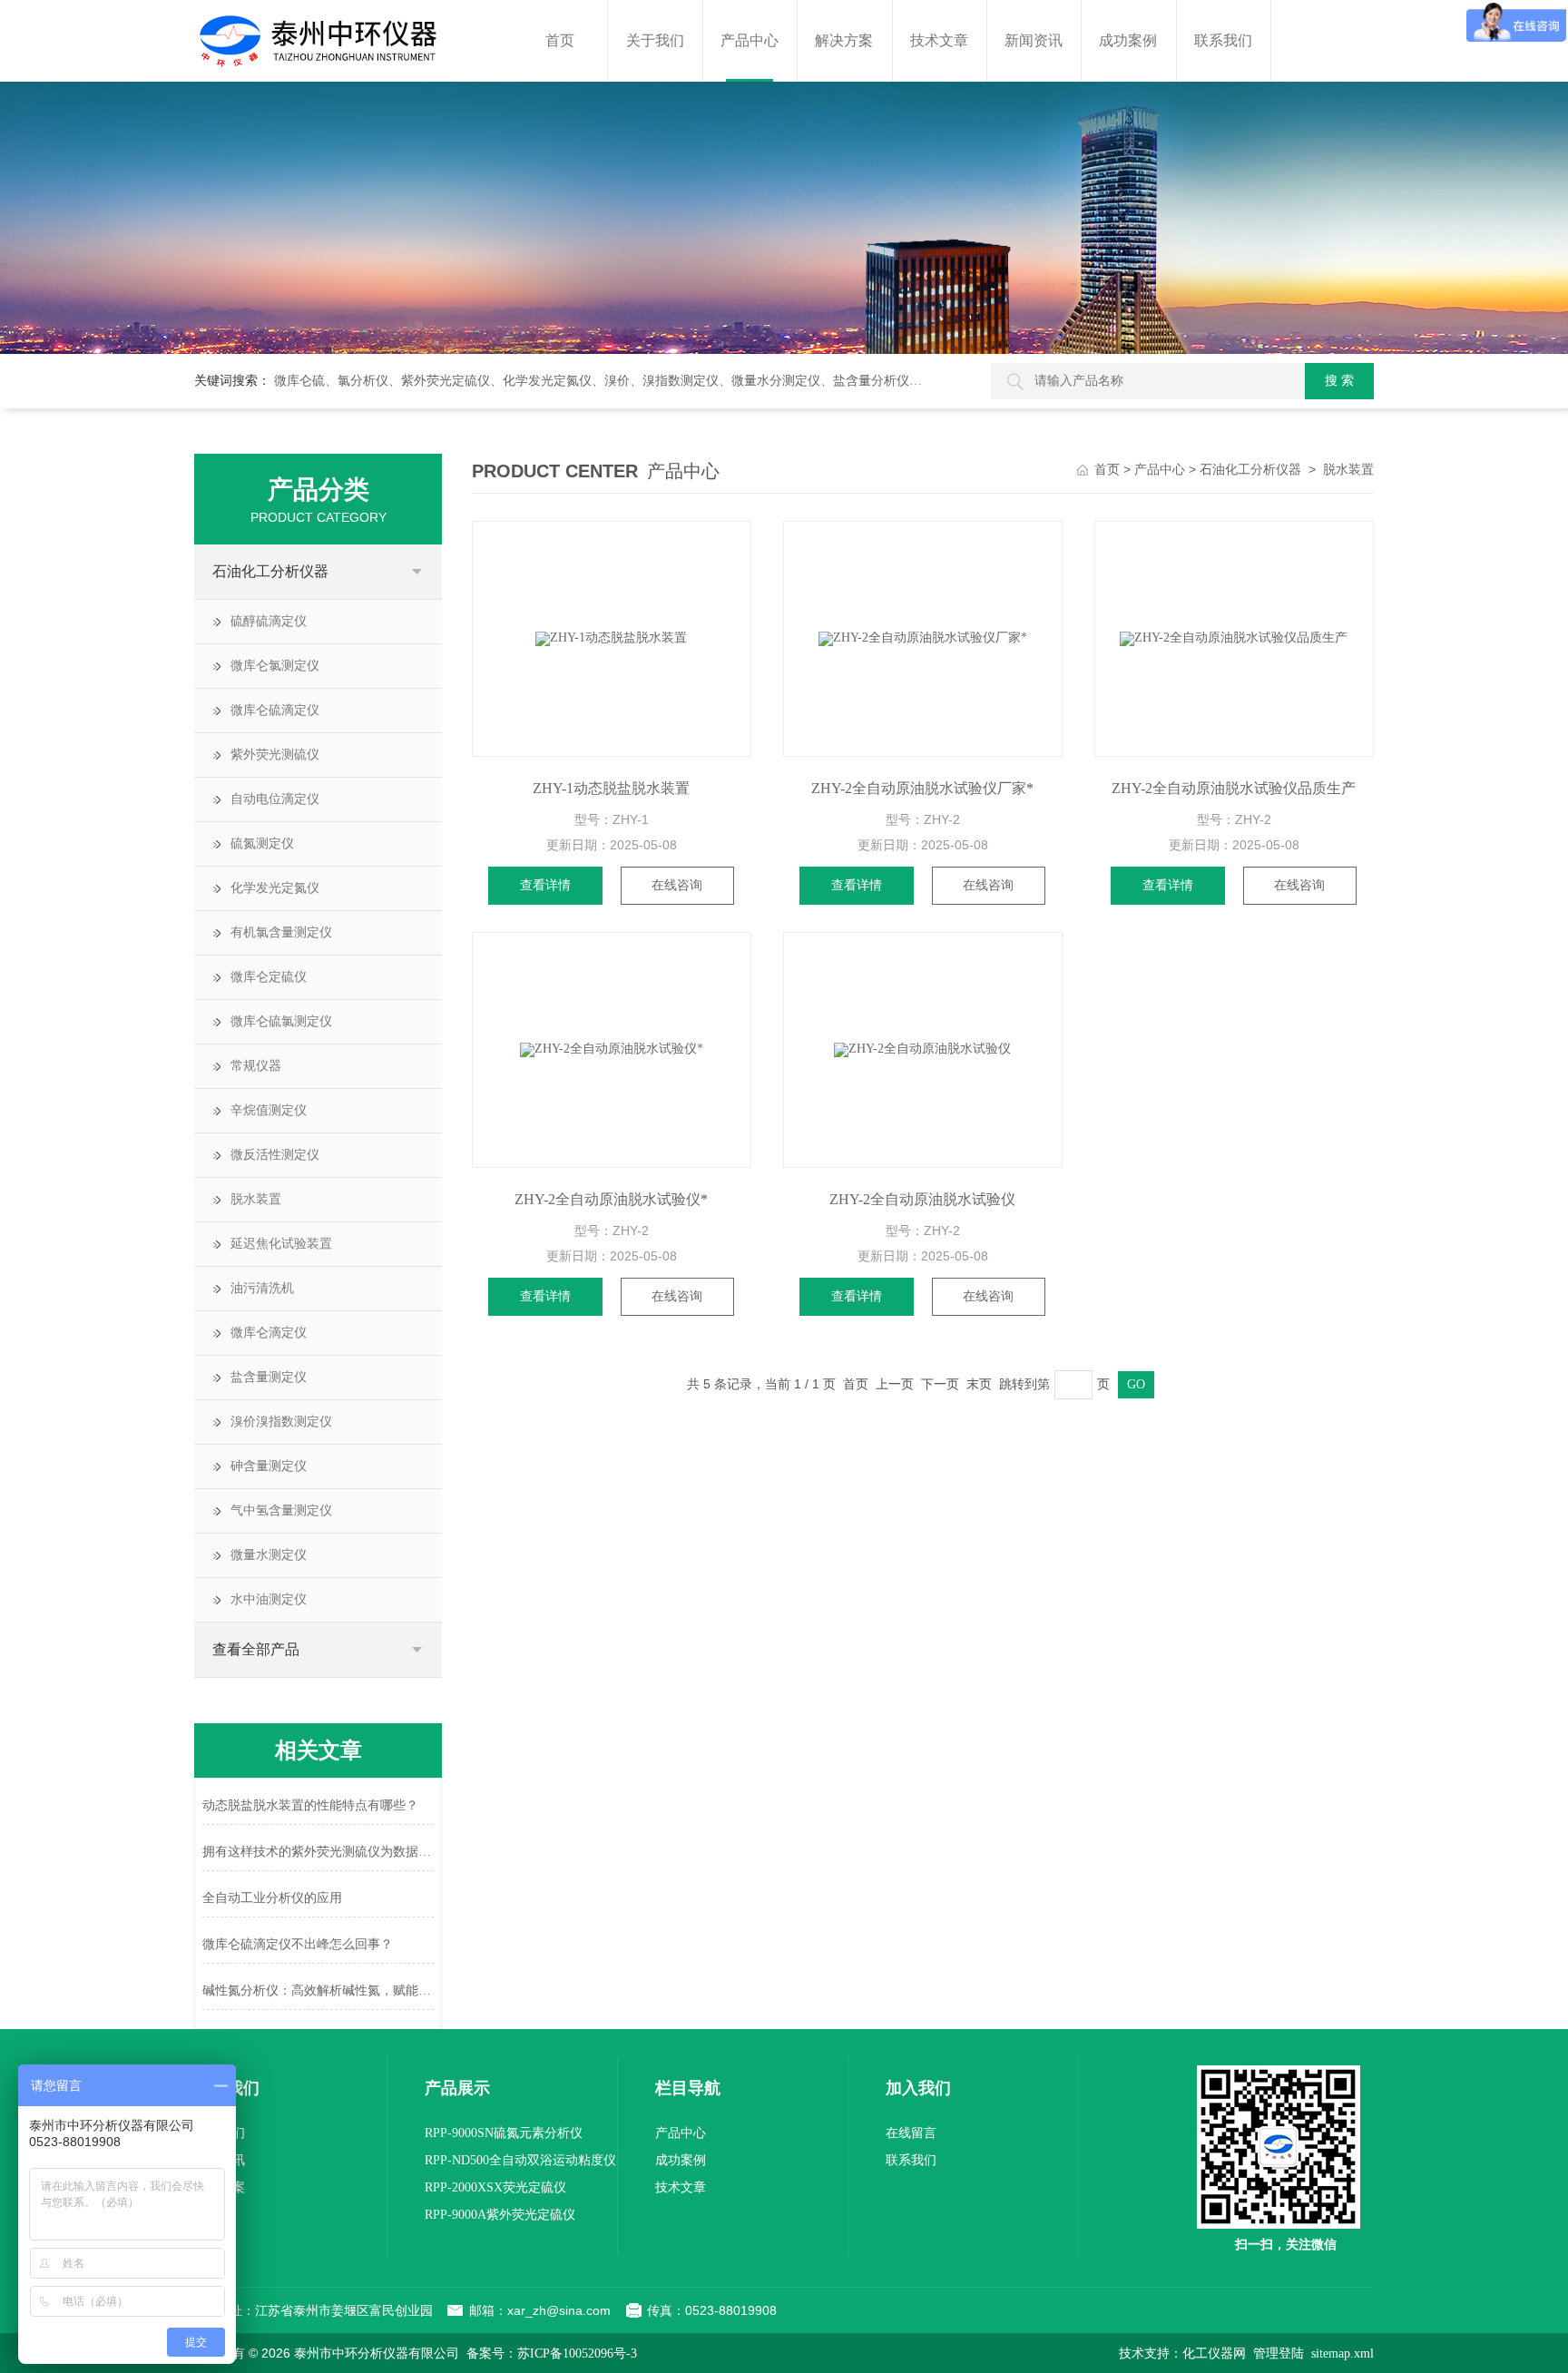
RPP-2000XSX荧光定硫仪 (495, 2187)
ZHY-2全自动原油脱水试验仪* (611, 1199)
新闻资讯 (1034, 40)
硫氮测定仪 (262, 843)
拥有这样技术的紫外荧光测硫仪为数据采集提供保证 (318, 1852)
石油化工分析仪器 (270, 571)
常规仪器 (256, 1066)
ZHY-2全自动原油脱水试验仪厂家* (922, 788)
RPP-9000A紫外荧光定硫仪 (500, 2215)
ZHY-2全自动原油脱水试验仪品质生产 (1234, 788)
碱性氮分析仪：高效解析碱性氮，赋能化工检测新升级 (318, 1991)
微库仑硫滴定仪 (275, 710)
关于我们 (655, 40)
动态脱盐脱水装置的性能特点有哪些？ (310, 1805)
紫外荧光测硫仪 (275, 755)
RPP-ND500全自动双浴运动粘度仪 (520, 2160)
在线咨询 (677, 885)
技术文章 (939, 40)
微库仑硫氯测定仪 (281, 1021)
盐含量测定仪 (269, 1377)
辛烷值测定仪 (269, 1110)
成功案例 (1128, 40)
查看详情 (545, 885)
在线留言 (911, 2133)
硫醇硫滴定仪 (269, 621)
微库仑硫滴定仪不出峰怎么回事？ (298, 1944)
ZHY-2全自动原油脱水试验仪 (922, 1199)
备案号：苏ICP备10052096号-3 (552, 2353)
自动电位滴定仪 (275, 799)
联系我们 (1223, 40)
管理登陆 (1279, 2353)
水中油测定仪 (269, 1599)
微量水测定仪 (269, 1555)
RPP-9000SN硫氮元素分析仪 (504, 2133)
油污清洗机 (262, 1288)
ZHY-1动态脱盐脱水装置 (611, 788)
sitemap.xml (1343, 2353)
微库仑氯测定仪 (275, 666)
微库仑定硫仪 (269, 977)
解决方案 (844, 40)
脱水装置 (256, 1199)
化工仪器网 (1214, 2353)
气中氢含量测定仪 (281, 1510)
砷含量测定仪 (269, 1466)
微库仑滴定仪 (269, 1333)
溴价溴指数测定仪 (281, 1422)
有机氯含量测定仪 (281, 932)
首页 (560, 40)
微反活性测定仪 (275, 1155)
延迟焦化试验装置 (281, 1244)
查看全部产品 (256, 1649)
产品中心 (750, 40)
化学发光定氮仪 (275, 888)
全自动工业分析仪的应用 (272, 1898)
